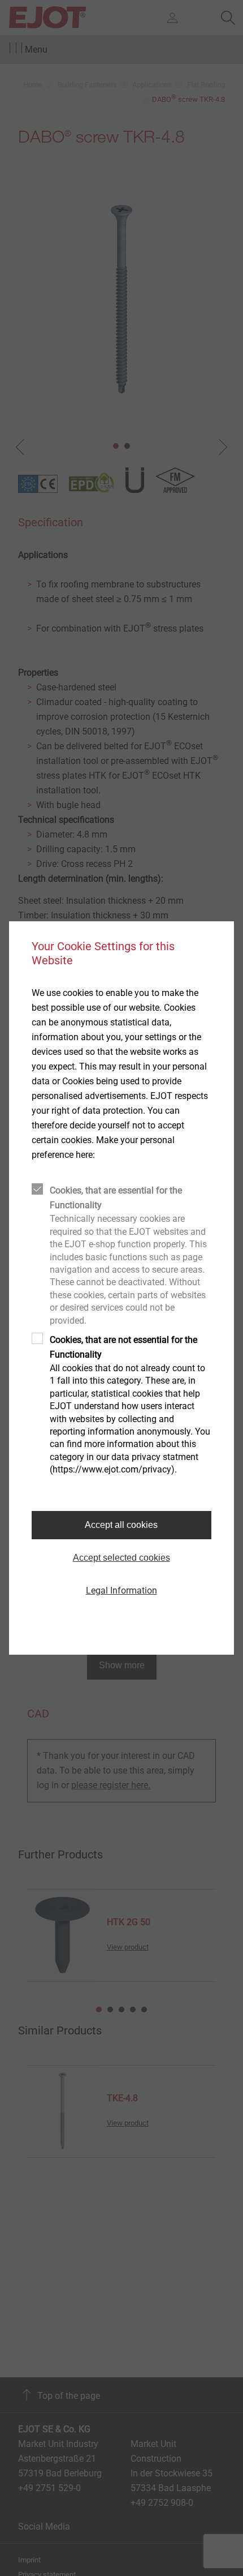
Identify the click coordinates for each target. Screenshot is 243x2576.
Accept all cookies (121, 1525)
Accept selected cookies (121, 1558)
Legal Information (121, 1590)
